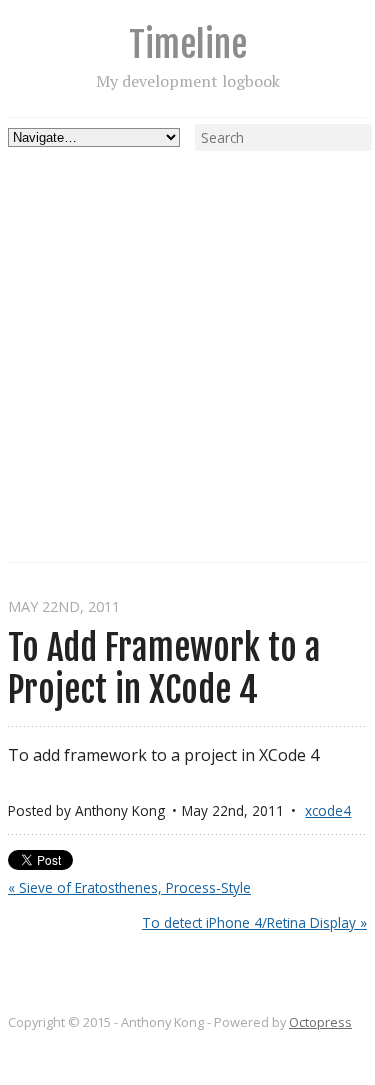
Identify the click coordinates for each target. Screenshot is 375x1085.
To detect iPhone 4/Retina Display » (254, 922)
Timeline (188, 44)
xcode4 (328, 810)
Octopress (320, 1022)
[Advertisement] (187, 338)
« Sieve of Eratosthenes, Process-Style (129, 887)
